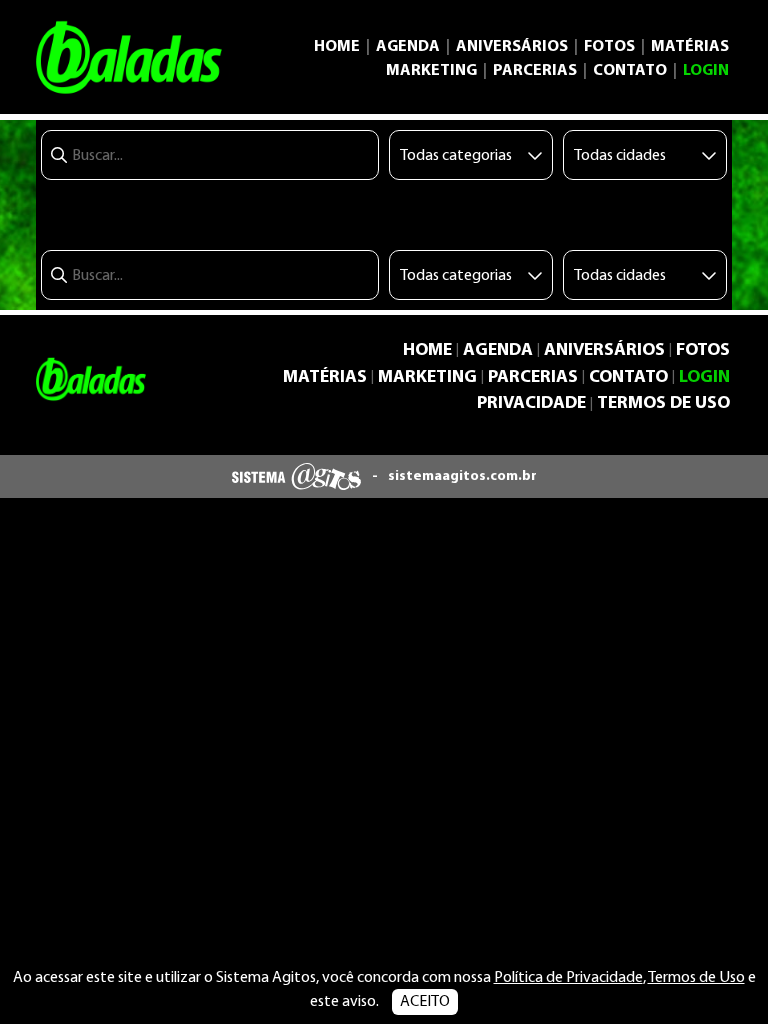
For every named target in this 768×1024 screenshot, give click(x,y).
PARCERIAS (535, 71)
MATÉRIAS (690, 47)
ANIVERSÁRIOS (512, 47)
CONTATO (630, 71)
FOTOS (609, 47)
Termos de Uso (696, 978)
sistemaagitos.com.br (462, 476)
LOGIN (706, 71)
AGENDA (408, 47)
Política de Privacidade (568, 978)
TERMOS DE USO (663, 403)
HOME (337, 47)
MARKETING (431, 71)
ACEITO (425, 1002)
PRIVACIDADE (531, 403)
